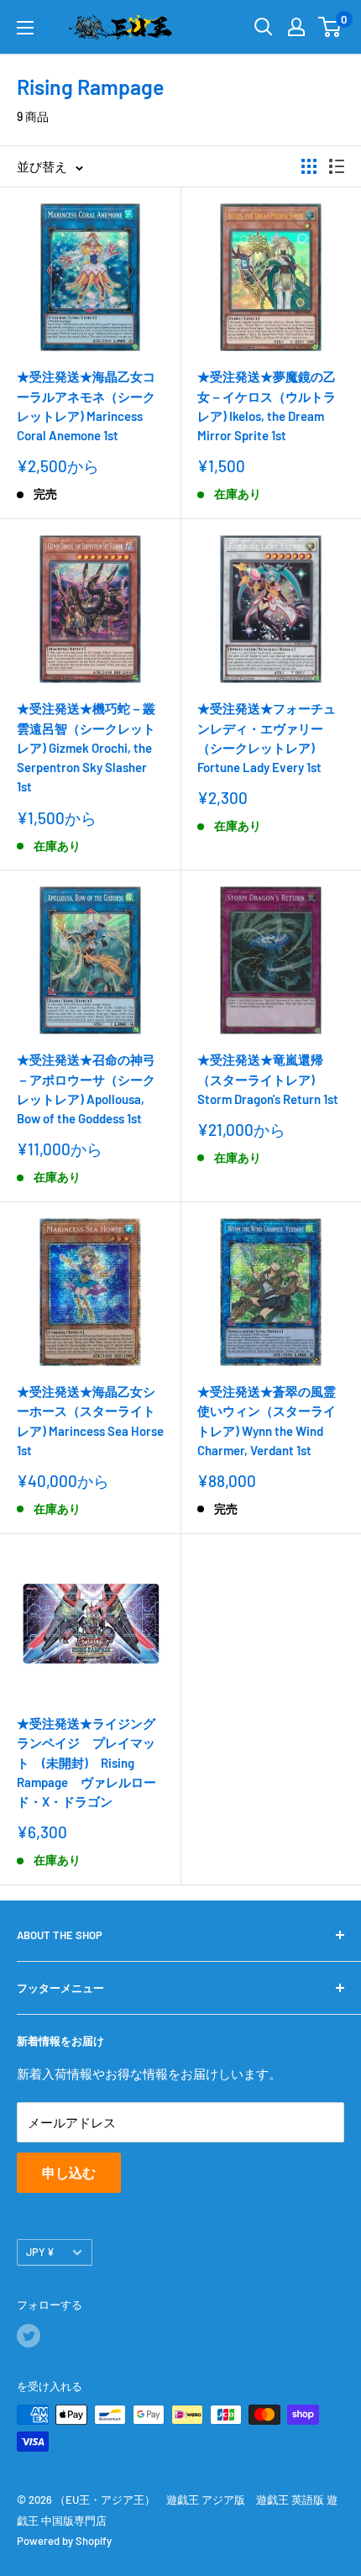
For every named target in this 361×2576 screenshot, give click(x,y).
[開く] (264, 27)
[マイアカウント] (296, 27)
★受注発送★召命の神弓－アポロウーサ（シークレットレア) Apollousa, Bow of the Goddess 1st (86, 1089)
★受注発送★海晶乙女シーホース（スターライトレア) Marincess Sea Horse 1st (90, 1421)
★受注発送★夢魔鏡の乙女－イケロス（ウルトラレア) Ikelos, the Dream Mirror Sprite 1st (267, 406)
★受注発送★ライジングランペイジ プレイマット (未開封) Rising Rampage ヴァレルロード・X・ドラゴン (86, 1762)
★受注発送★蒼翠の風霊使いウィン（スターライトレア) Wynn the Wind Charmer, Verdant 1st (267, 1421)
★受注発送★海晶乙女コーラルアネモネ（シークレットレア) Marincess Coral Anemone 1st (86, 406)
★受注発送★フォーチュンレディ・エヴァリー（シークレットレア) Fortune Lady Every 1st (267, 738)
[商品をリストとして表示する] (337, 166)
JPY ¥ (40, 2252)
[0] (330, 27)
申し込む (69, 2172)
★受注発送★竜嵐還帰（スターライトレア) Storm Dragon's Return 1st (268, 1079)
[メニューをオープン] (25, 28)
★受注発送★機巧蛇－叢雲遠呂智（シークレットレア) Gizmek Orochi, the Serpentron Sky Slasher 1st (86, 747)
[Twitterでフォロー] (29, 2336)
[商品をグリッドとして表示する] (309, 166)
